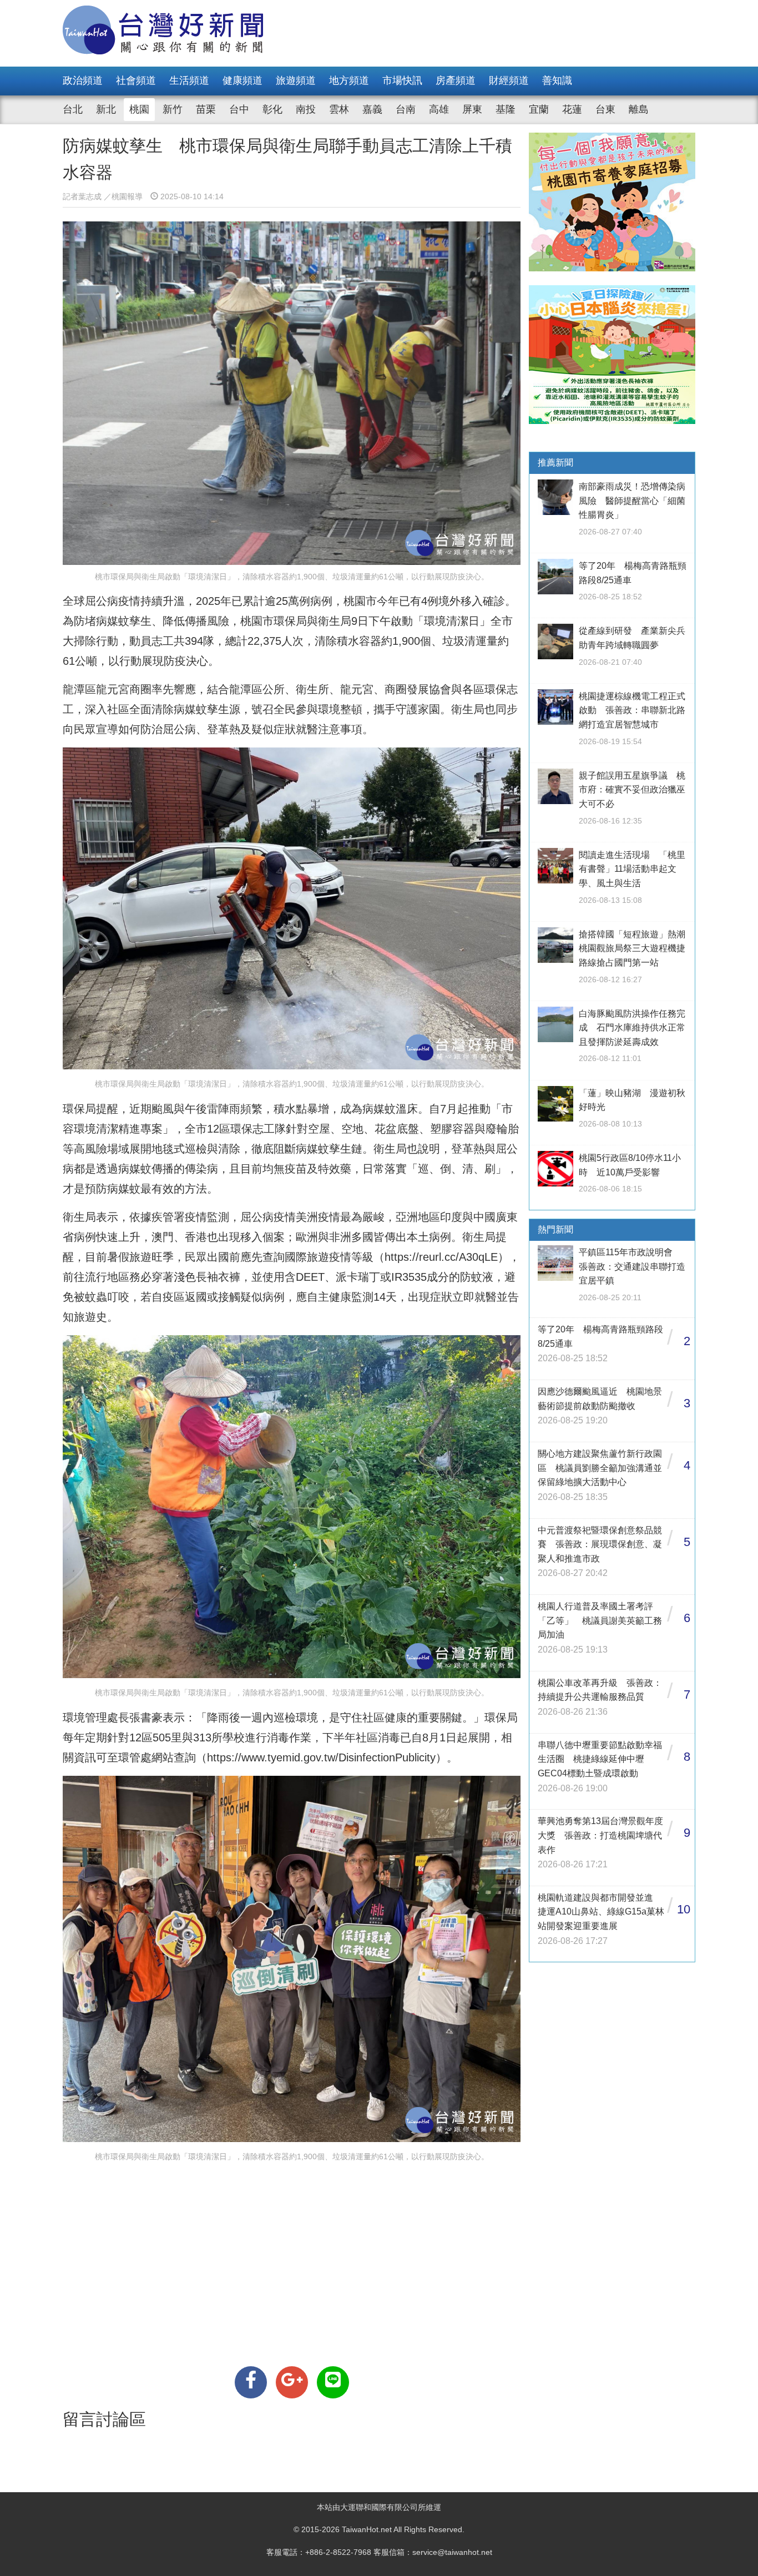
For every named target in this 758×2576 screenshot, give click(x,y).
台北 (73, 109)
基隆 (506, 109)
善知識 (557, 80)
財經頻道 (509, 80)
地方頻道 (349, 80)
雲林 (339, 109)
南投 (306, 109)
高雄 (439, 109)
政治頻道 (83, 80)
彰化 (272, 109)
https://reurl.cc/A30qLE (441, 1257)
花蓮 (572, 109)
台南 (406, 109)
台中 (239, 109)
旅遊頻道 (296, 80)
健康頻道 (242, 80)
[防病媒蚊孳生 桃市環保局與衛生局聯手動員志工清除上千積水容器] (251, 2382)
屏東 (472, 109)
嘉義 (372, 109)
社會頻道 (136, 80)
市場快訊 (402, 80)
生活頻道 (189, 80)
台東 (605, 109)
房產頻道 (456, 80)
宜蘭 (539, 109)
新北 (106, 109)
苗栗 (206, 109)
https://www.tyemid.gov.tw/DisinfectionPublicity (321, 1757)
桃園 (139, 109)
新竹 (173, 109)
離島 (639, 109)
